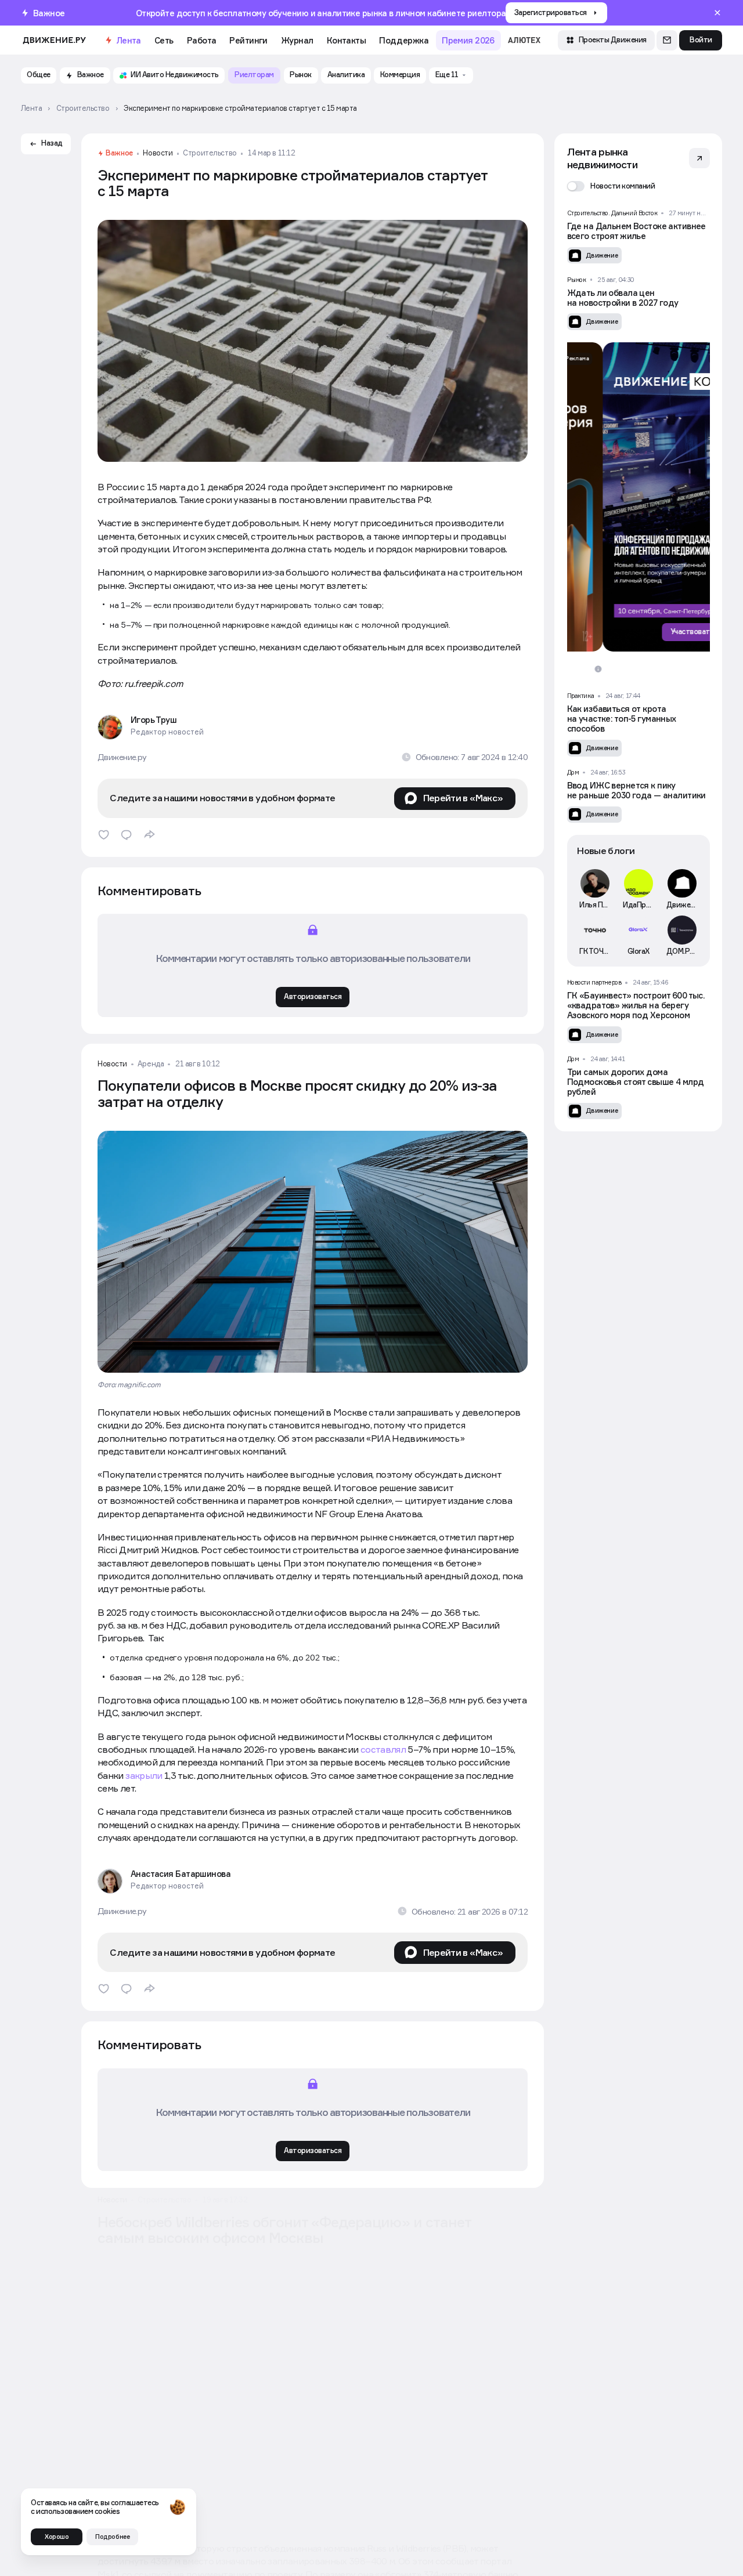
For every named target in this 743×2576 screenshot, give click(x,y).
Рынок (577, 280)
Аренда (151, 1064)
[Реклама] (639, 497)
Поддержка (404, 40)
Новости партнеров (594, 982)
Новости (158, 153)
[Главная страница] (55, 40)
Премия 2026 (468, 40)
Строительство (210, 153)
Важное (119, 153)
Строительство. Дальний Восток (612, 213)
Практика (581, 696)
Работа (202, 40)
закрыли (144, 1775)
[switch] (611, 186)
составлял (383, 1749)
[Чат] (667, 41)
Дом (573, 772)
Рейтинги (248, 40)
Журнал (297, 40)
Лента (129, 40)
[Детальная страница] (639, 236)
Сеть (164, 40)
